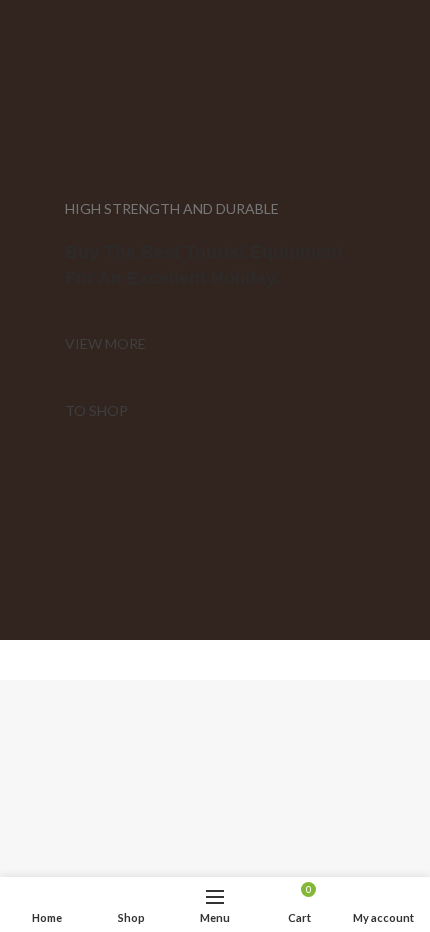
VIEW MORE (105, 343)
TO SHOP (96, 410)
